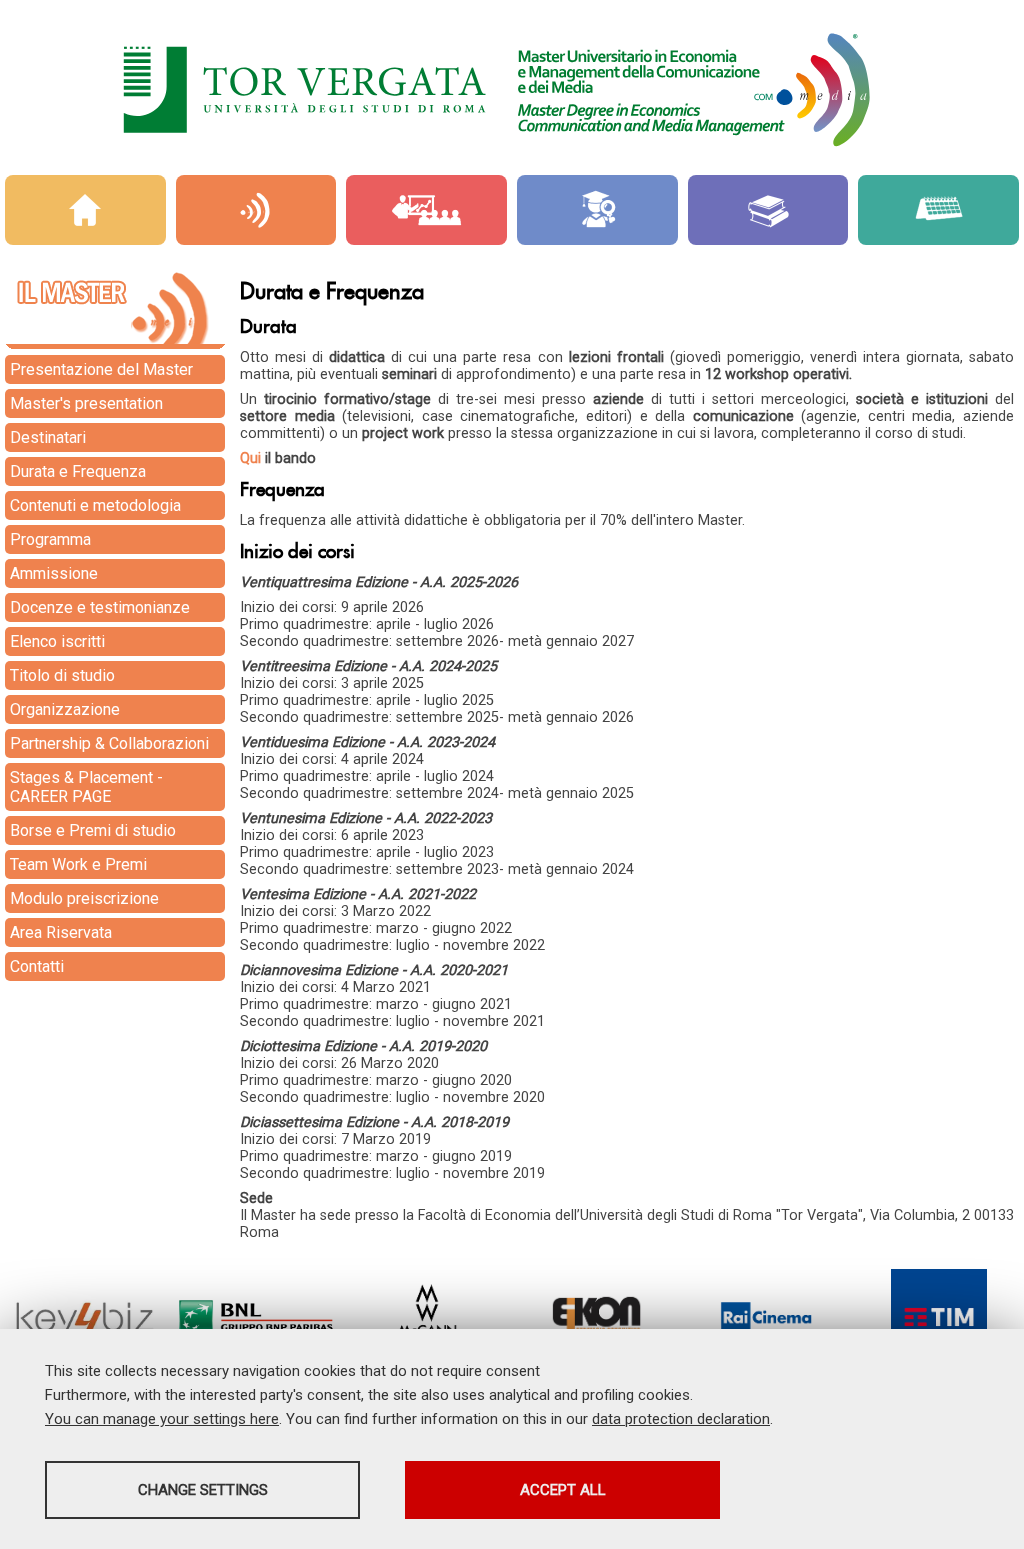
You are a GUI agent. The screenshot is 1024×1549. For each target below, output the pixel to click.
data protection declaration (681, 1419)
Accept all (563, 1490)
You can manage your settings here (162, 1419)
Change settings (203, 1490)
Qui (250, 458)
